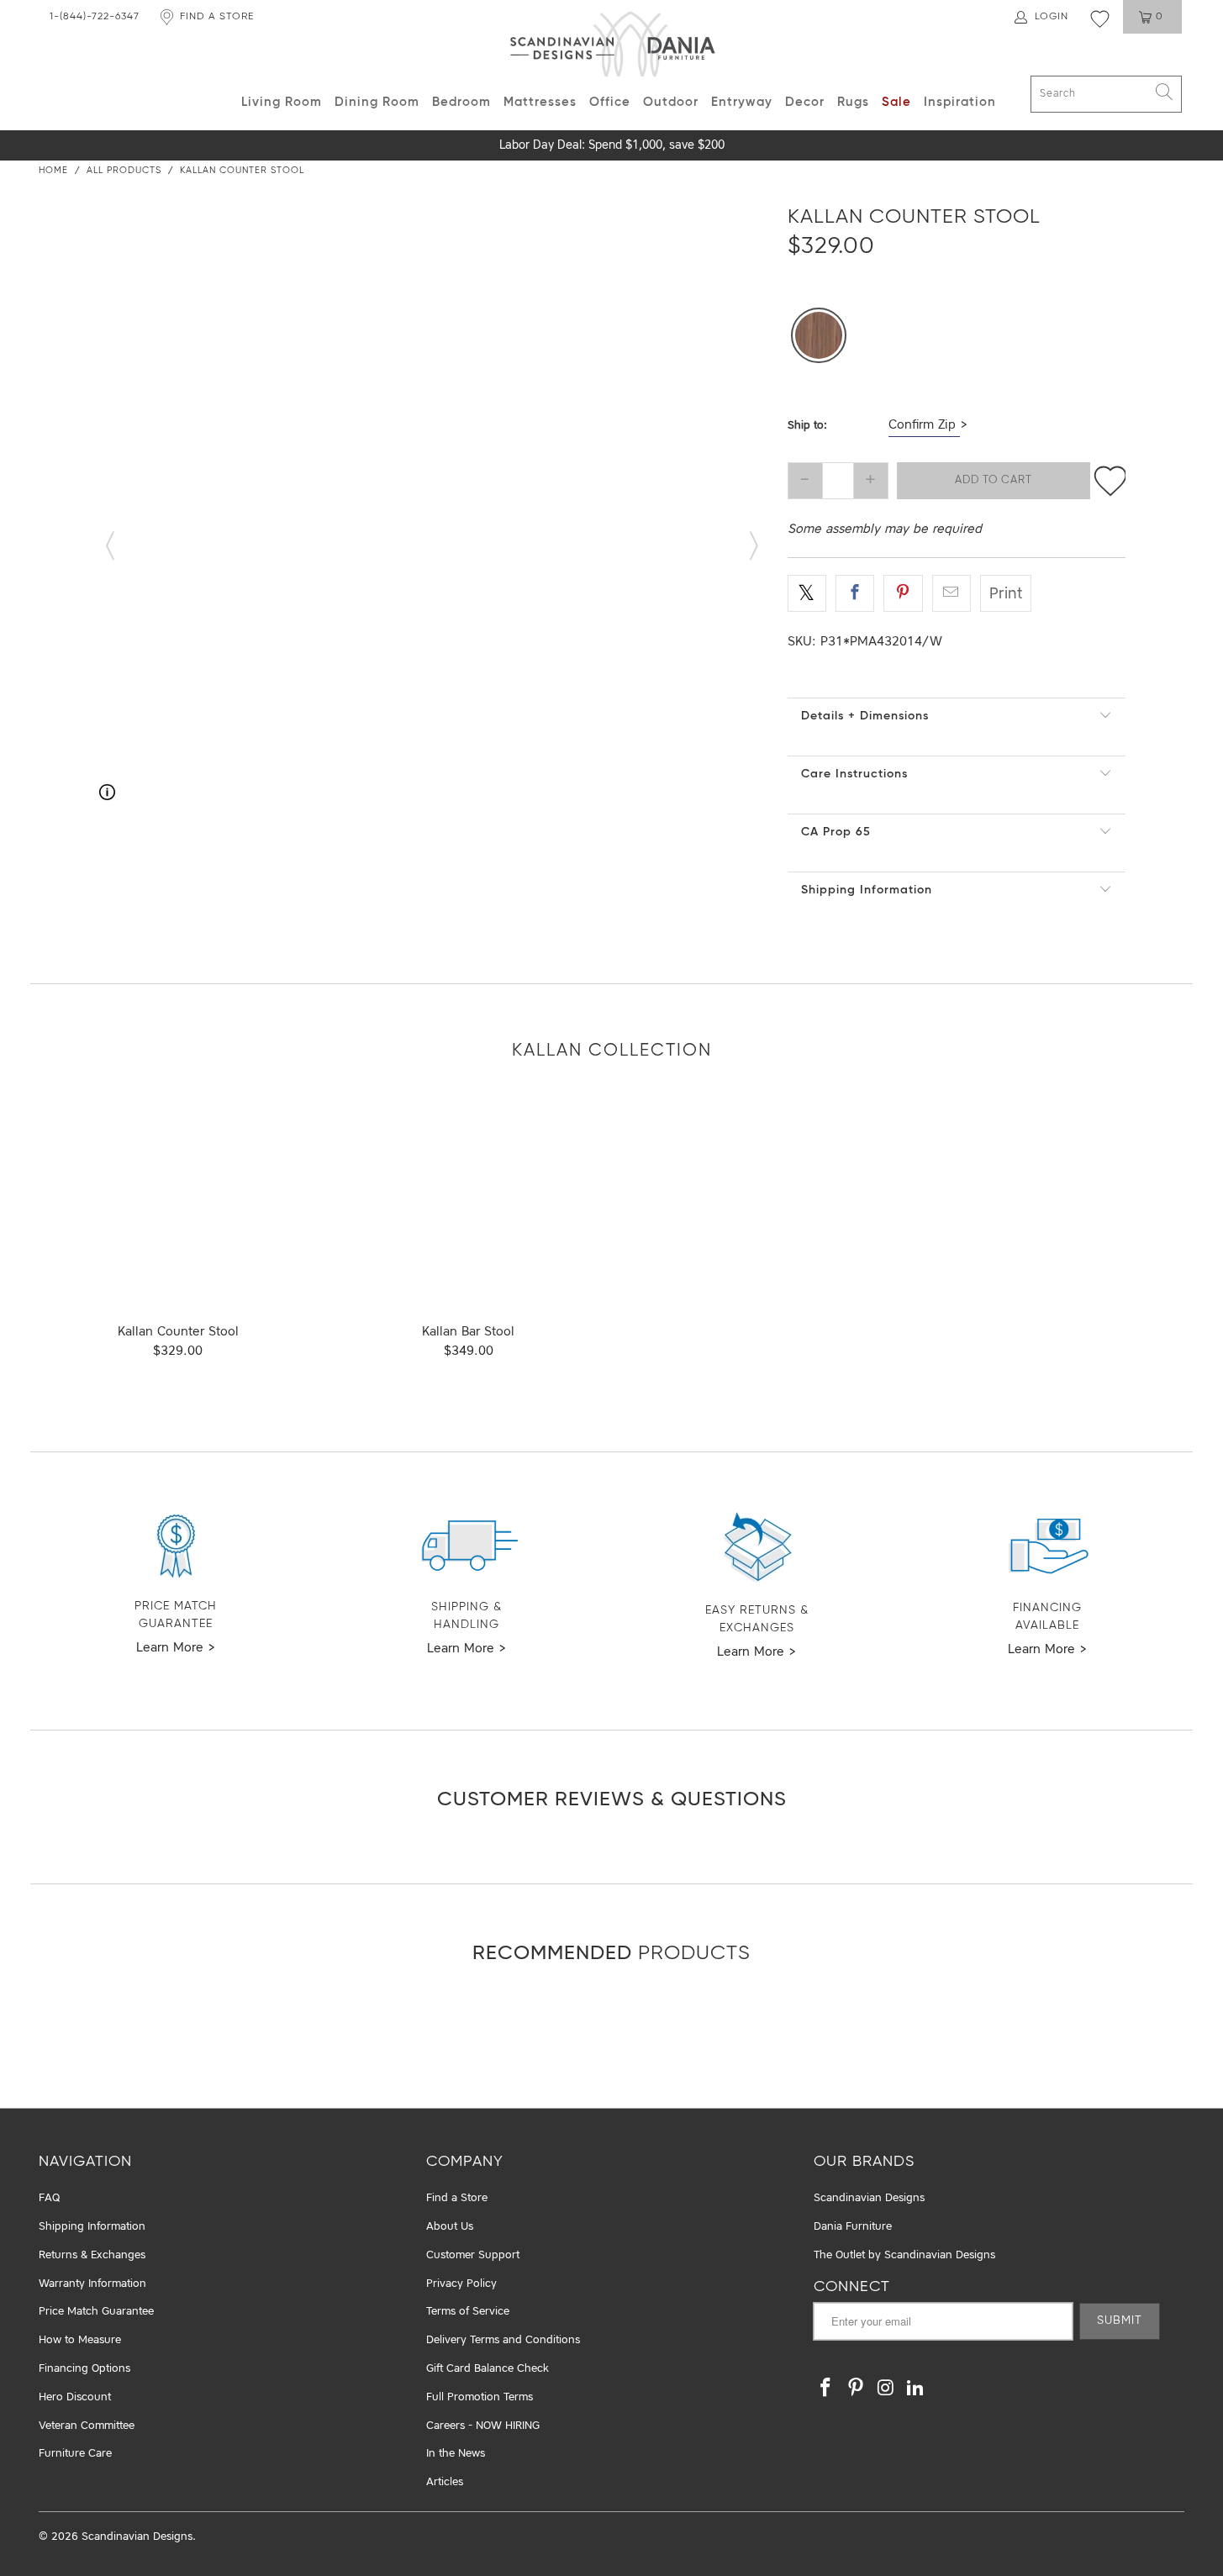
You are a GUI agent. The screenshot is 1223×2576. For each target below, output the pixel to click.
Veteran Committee (87, 2426)
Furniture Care (75, 2454)
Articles (445, 2482)
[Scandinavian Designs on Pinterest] (857, 2389)
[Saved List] (1100, 18)
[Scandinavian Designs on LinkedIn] (916, 2389)
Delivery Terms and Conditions (503, 2340)
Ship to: (807, 426)
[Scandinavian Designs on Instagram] (886, 2389)
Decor (805, 102)
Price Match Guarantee (96, 2312)
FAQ (49, 2198)
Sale (896, 102)
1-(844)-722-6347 (95, 17)
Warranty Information (92, 2284)
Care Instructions (854, 774)
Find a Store (457, 2198)
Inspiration (960, 102)
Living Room (282, 102)
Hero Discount (75, 2397)
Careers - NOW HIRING (483, 2426)
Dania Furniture (853, 2227)
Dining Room (377, 102)
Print (1006, 594)
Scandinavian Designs (869, 2198)
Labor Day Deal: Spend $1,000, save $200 (612, 145)
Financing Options (84, 2369)
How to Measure (80, 2340)
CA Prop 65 (836, 832)
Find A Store (217, 17)
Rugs (853, 102)
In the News (456, 2454)
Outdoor (671, 102)
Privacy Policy (461, 2284)
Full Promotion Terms (480, 2397)
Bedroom (461, 102)
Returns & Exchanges (92, 2255)
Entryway (742, 102)
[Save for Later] (1110, 481)
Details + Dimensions (865, 716)
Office (610, 102)
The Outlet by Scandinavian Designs (904, 2255)
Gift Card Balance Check (488, 2369)
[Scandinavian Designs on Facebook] (826, 2389)
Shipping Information (867, 890)
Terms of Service (468, 2312)
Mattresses (540, 102)
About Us (450, 2227)
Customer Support (473, 2255)
